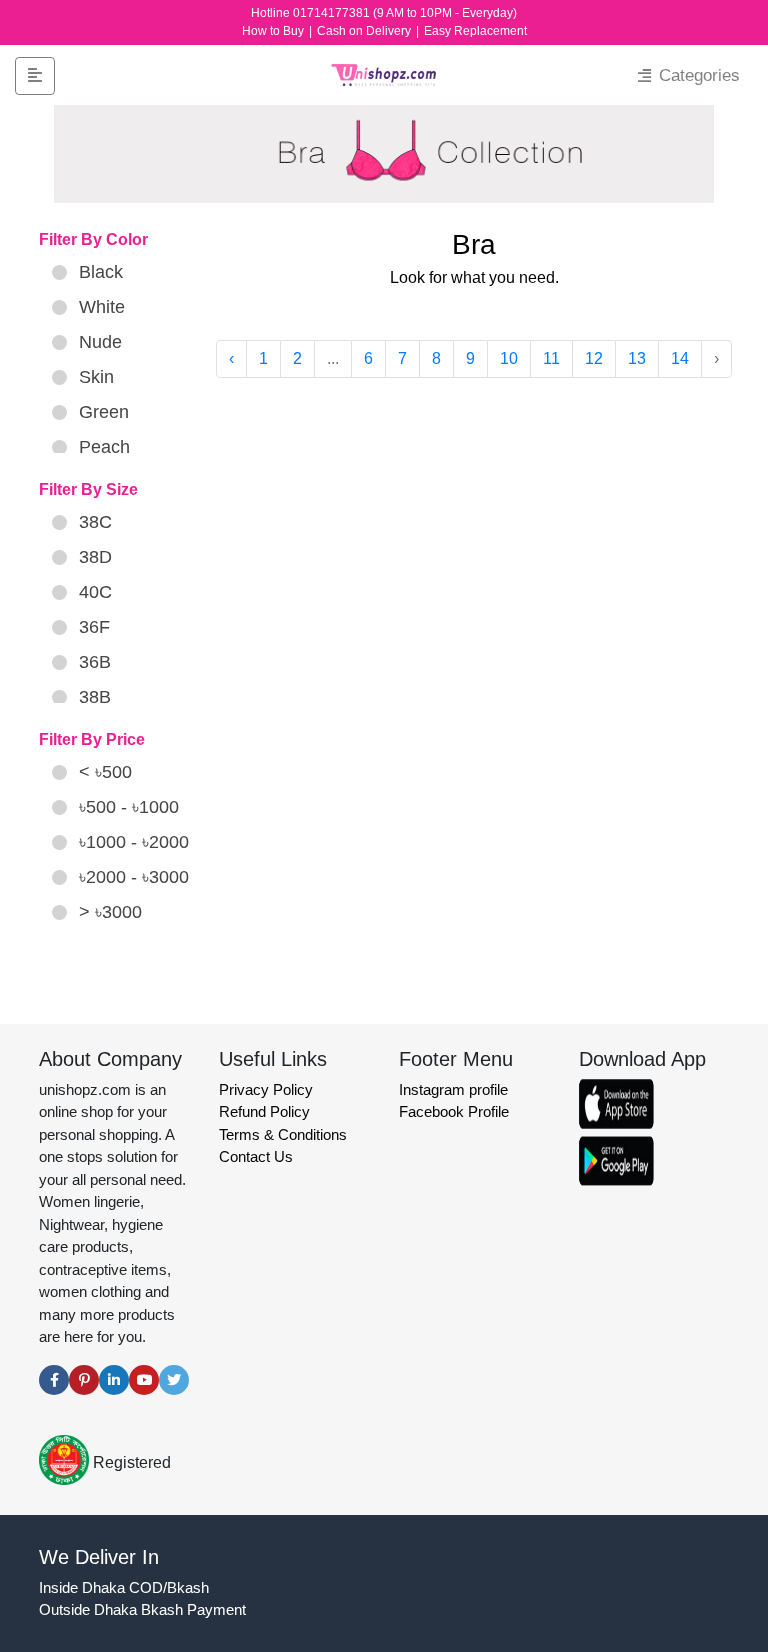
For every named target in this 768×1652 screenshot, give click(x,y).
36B (95, 662)
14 (680, 358)
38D (95, 557)
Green (104, 412)
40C (95, 592)
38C (95, 522)
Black (101, 272)
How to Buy (274, 31)
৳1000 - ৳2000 (134, 842)
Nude (100, 342)
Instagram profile (453, 1089)
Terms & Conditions (283, 1134)
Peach (104, 447)
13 (637, 358)
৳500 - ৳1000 (129, 807)
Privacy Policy (266, 1089)
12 (594, 358)
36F (94, 627)
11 (551, 358)
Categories (697, 75)
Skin (96, 377)
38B (95, 697)
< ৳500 (105, 772)
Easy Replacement (475, 31)
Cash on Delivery (365, 31)
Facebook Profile (454, 1111)
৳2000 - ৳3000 (134, 877)
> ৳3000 (110, 912)
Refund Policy (264, 1111)
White (102, 307)
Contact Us (256, 1156)
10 (509, 358)
